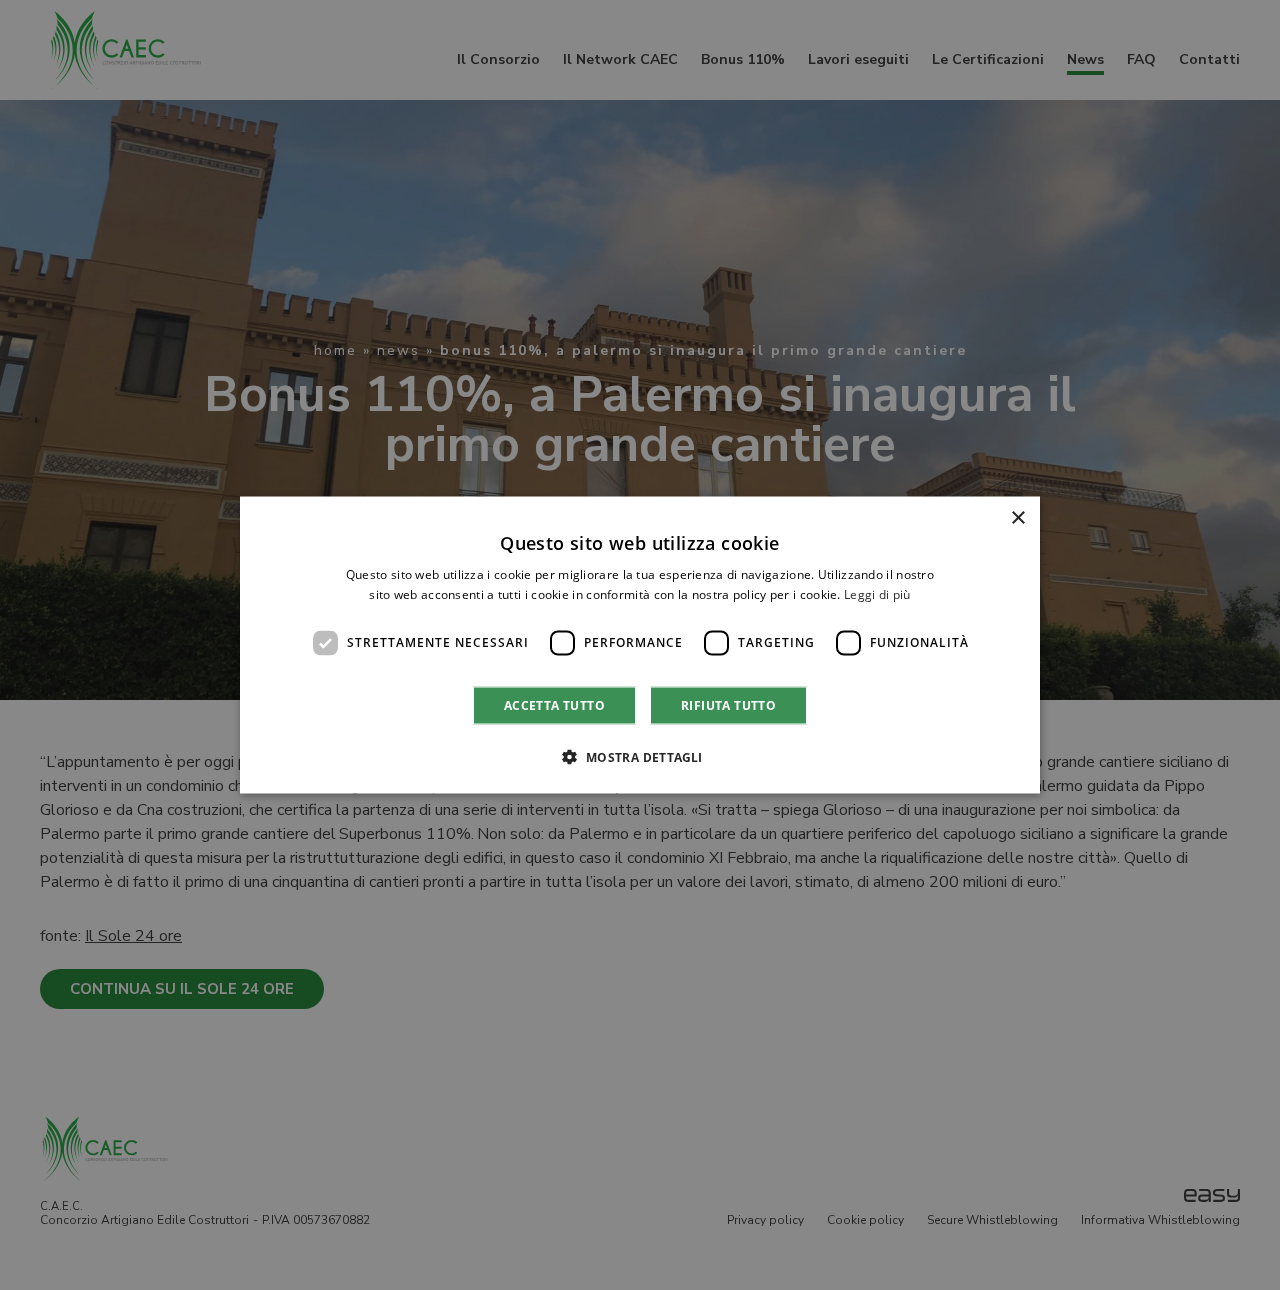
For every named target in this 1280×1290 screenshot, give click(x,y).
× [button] (1017, 518)
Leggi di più (877, 594)
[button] (639, 756)
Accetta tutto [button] (554, 704)
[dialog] (640, 645)
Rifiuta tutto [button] (728, 704)
